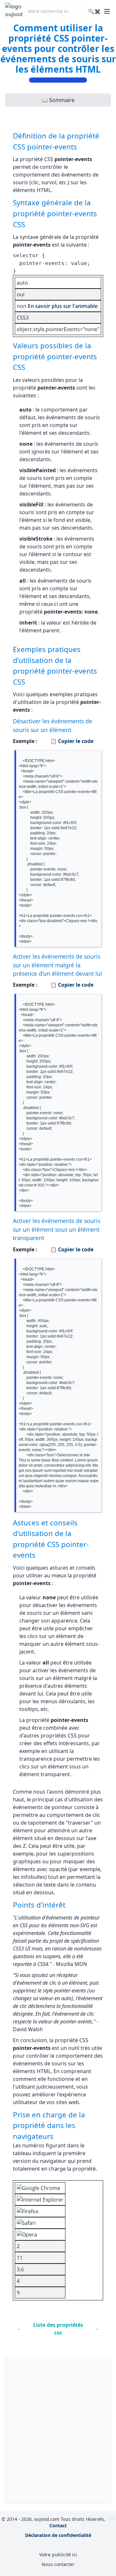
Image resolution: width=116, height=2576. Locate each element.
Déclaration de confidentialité (58, 2535)
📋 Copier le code (72, 741)
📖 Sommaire (58, 100)
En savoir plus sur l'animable (63, 306)
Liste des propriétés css (58, 2329)
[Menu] (107, 11)
